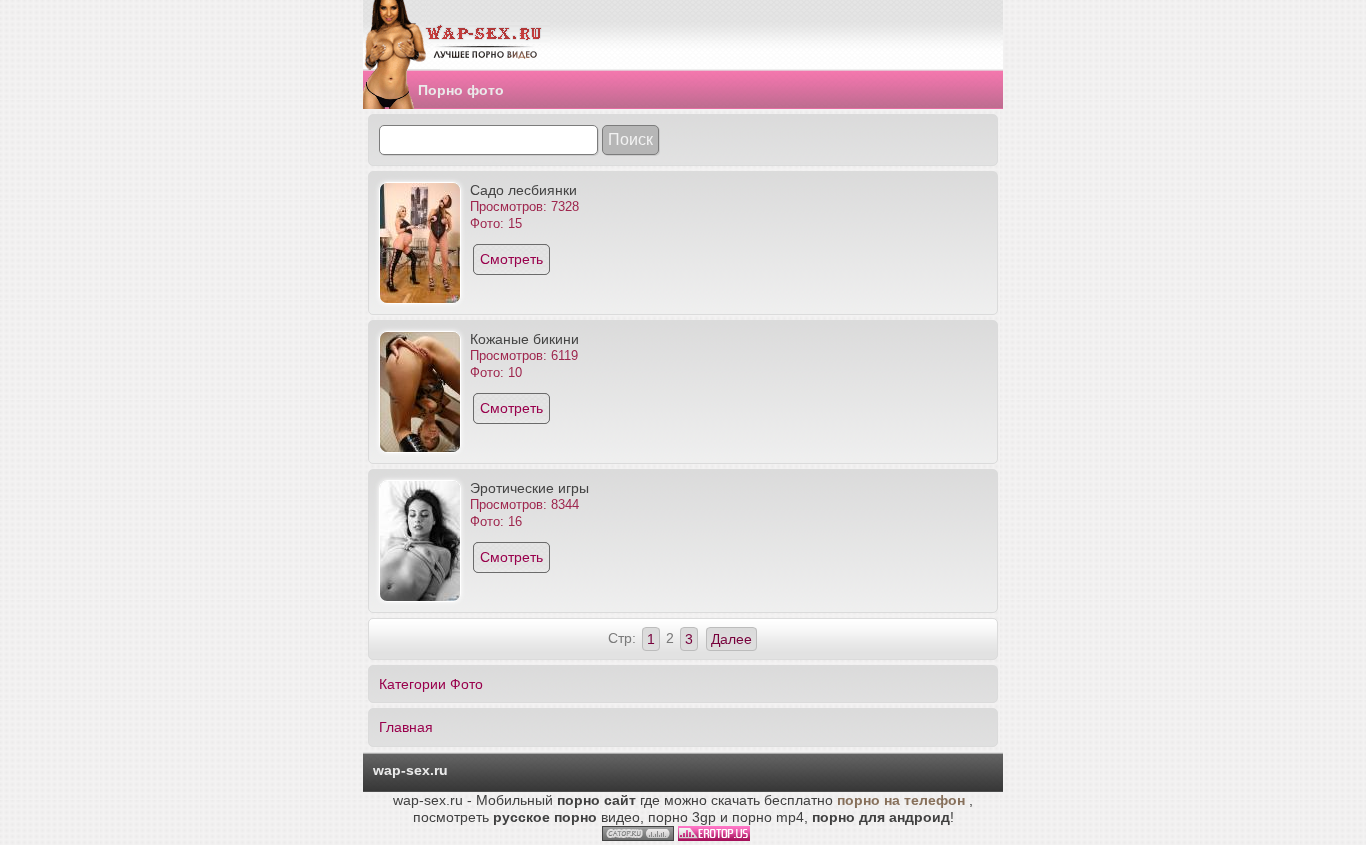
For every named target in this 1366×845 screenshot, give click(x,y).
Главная (406, 727)
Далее (731, 639)
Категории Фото (431, 684)
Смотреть (511, 259)
